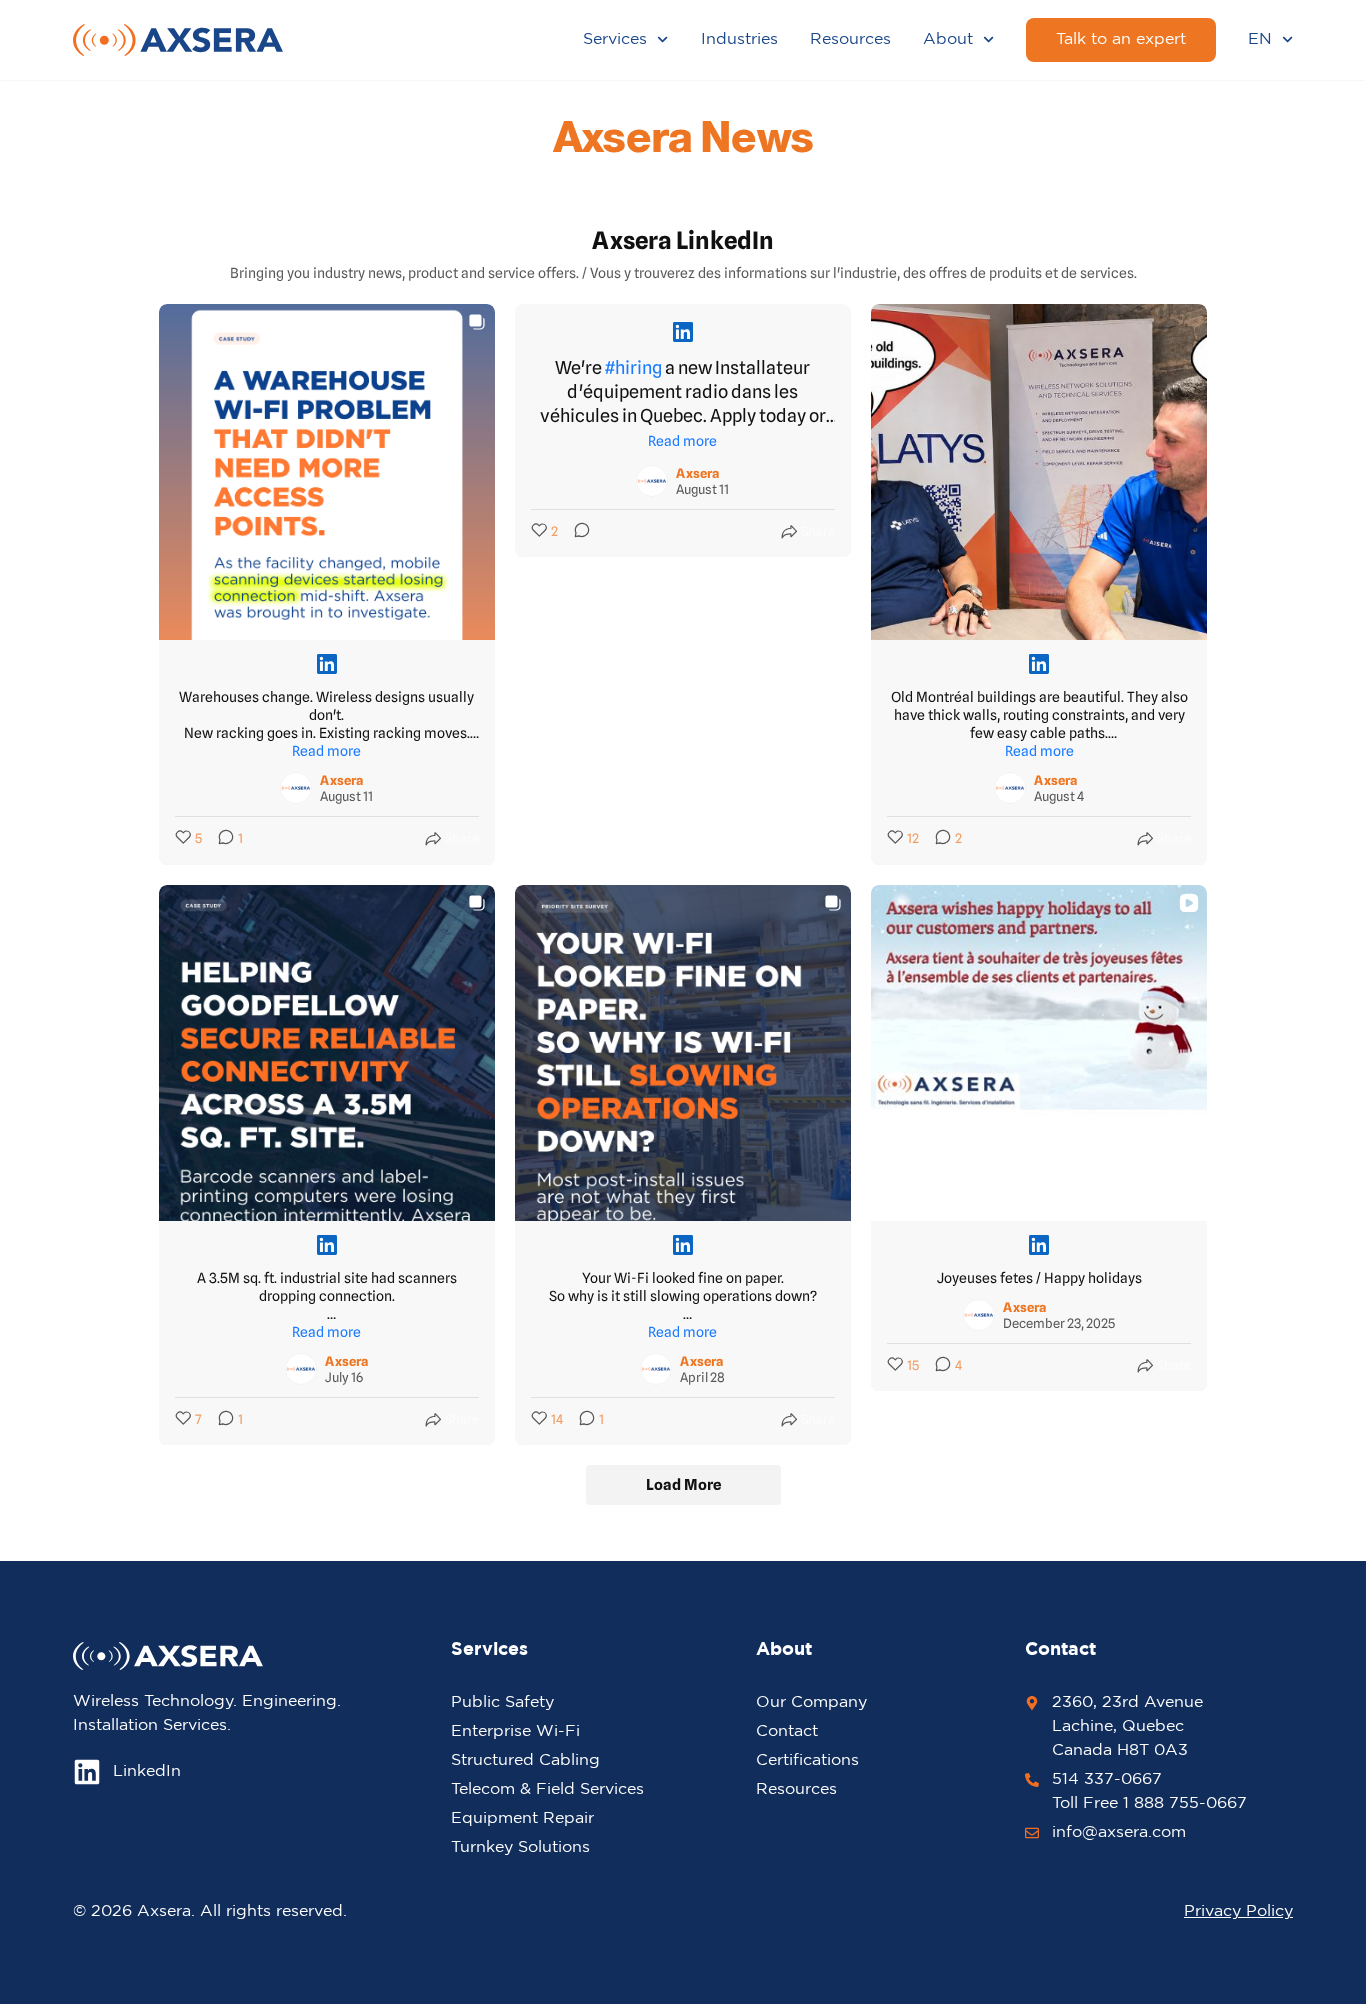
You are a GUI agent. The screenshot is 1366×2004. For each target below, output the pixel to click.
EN (1260, 39)
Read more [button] (326, 751)
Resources (850, 39)
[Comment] (576, 532)
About (948, 39)
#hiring (633, 367)
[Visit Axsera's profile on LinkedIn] (296, 788)
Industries (739, 39)
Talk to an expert (1121, 39)
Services (615, 39)
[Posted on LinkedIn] (327, 664)
